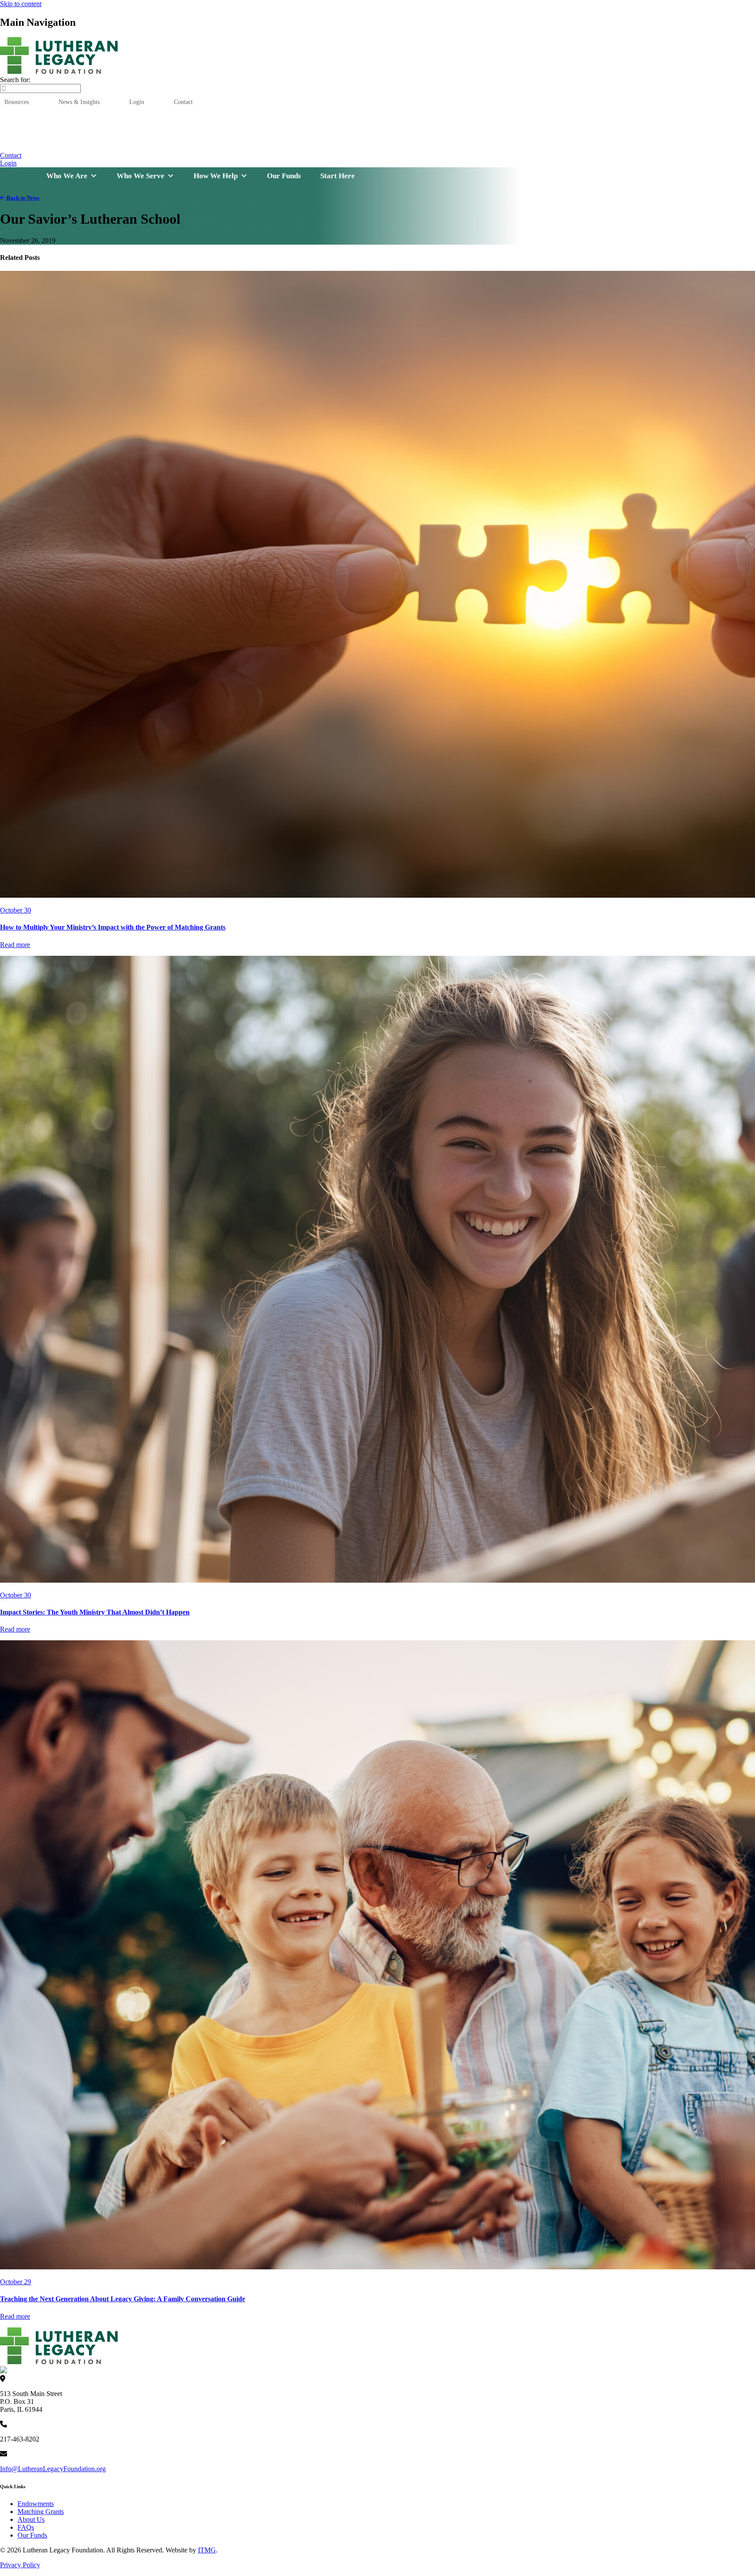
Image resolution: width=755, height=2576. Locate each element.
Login (137, 102)
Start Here (545, 144)
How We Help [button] (341, 144)
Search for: (15, 80)
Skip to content (21, 4)
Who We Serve (140, 176)
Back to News (22, 198)
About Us (31, 2519)
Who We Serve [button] (276, 144)
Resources (17, 102)
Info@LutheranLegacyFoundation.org (53, 2469)
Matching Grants (41, 2512)
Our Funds (399, 144)
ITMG (207, 2550)
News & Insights (79, 102)
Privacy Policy (20, 2565)
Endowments (36, 2504)
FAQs (26, 2527)
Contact (183, 102)
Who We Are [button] (213, 144)
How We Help (216, 176)
